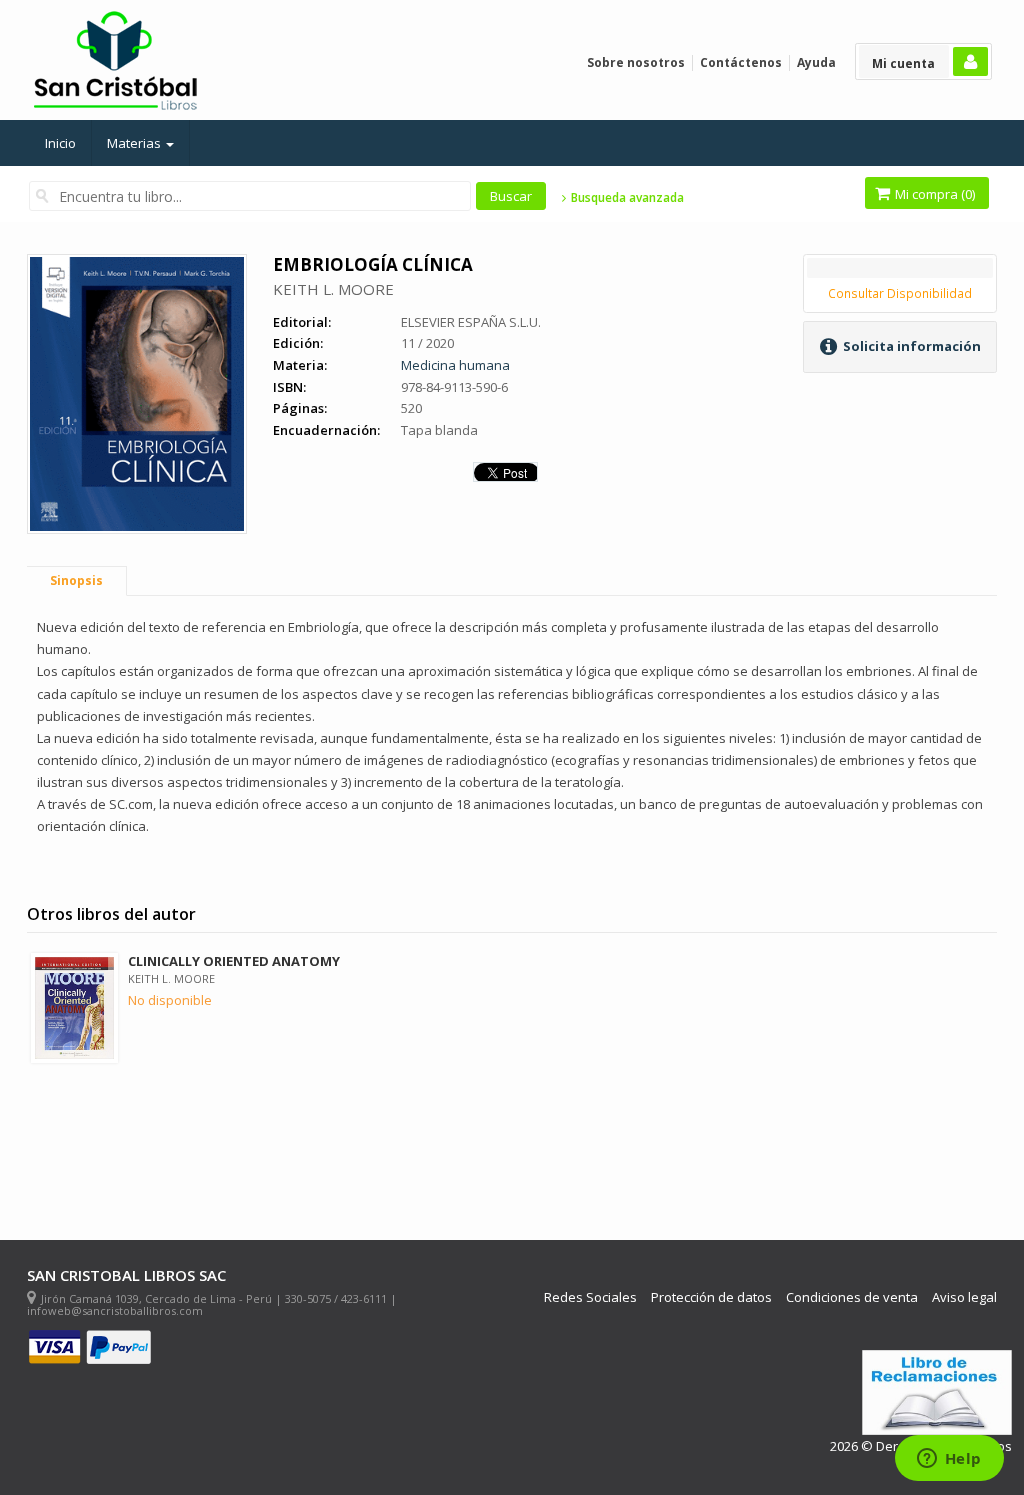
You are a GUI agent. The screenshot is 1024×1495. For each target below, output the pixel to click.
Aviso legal (964, 1297)
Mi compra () (933, 194)
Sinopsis (76, 580)
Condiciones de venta (852, 1297)
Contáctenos (741, 62)
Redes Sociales (590, 1297)
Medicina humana (455, 365)
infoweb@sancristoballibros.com (115, 1310)
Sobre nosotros (636, 62)
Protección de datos (711, 1297)
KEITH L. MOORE (333, 289)
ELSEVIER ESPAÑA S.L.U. (471, 322)
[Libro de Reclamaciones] (937, 1392)
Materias (135, 143)
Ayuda (816, 62)
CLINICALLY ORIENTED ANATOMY (234, 961)
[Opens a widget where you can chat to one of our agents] (949, 1460)
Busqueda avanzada (625, 198)
